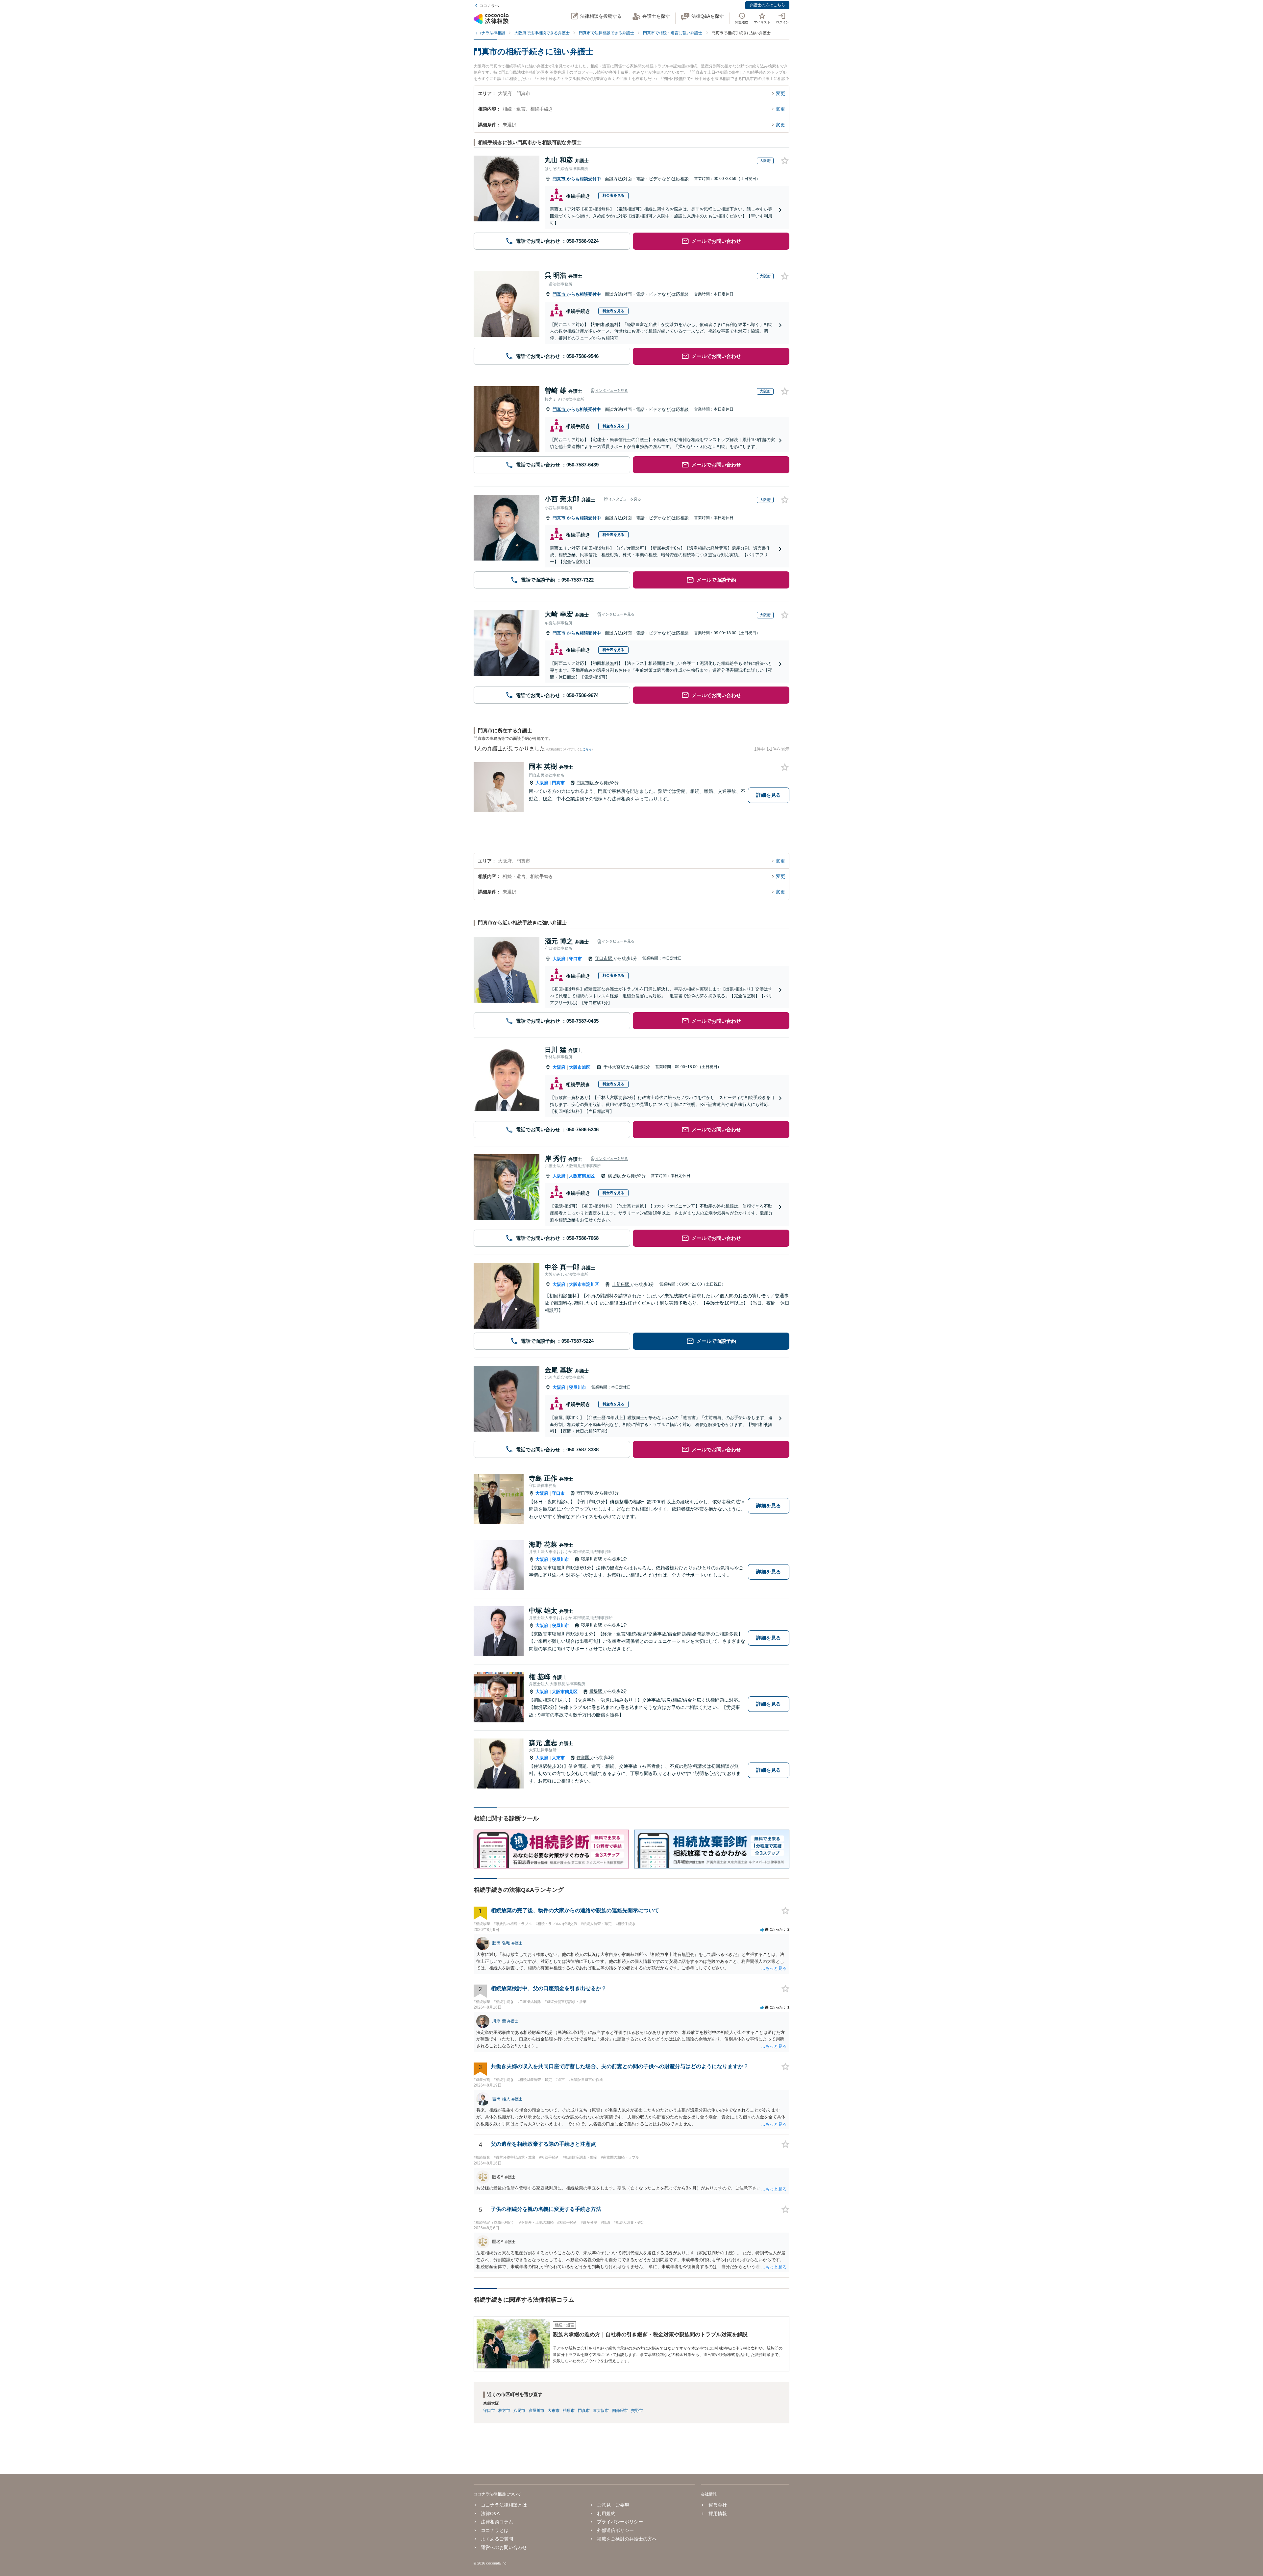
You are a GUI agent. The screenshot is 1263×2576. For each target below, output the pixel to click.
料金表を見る (613, 195)
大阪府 (542, 783)
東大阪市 (601, 2411)
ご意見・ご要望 (613, 2505)
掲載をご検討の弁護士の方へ (627, 2539)
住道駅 (584, 1757)
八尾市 (519, 2411)
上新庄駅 (621, 1284)
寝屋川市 (578, 1387)
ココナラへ (489, 6)
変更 (780, 93)
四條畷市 (620, 2411)
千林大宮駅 (615, 1067)
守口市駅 (604, 958)
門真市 (560, 179)
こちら (587, 749)
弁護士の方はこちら (767, 5)
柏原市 (569, 2411)
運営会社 (718, 2505)
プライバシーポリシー (620, 2522)
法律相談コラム (497, 2522)
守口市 (575, 959)
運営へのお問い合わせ (504, 2547)
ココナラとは (495, 2530)
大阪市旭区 (580, 1067)
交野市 (637, 2411)
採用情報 (718, 2513)
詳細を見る (768, 795)
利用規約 (606, 2513)
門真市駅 (586, 783)
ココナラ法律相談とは (504, 2505)
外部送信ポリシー (615, 2530)
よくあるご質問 (497, 2539)
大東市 (558, 1758)
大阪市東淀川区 (584, 1284)
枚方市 (504, 2411)
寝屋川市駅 (592, 1559)
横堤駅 (615, 1176)
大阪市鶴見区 (582, 1176)
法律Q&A (490, 2513)
